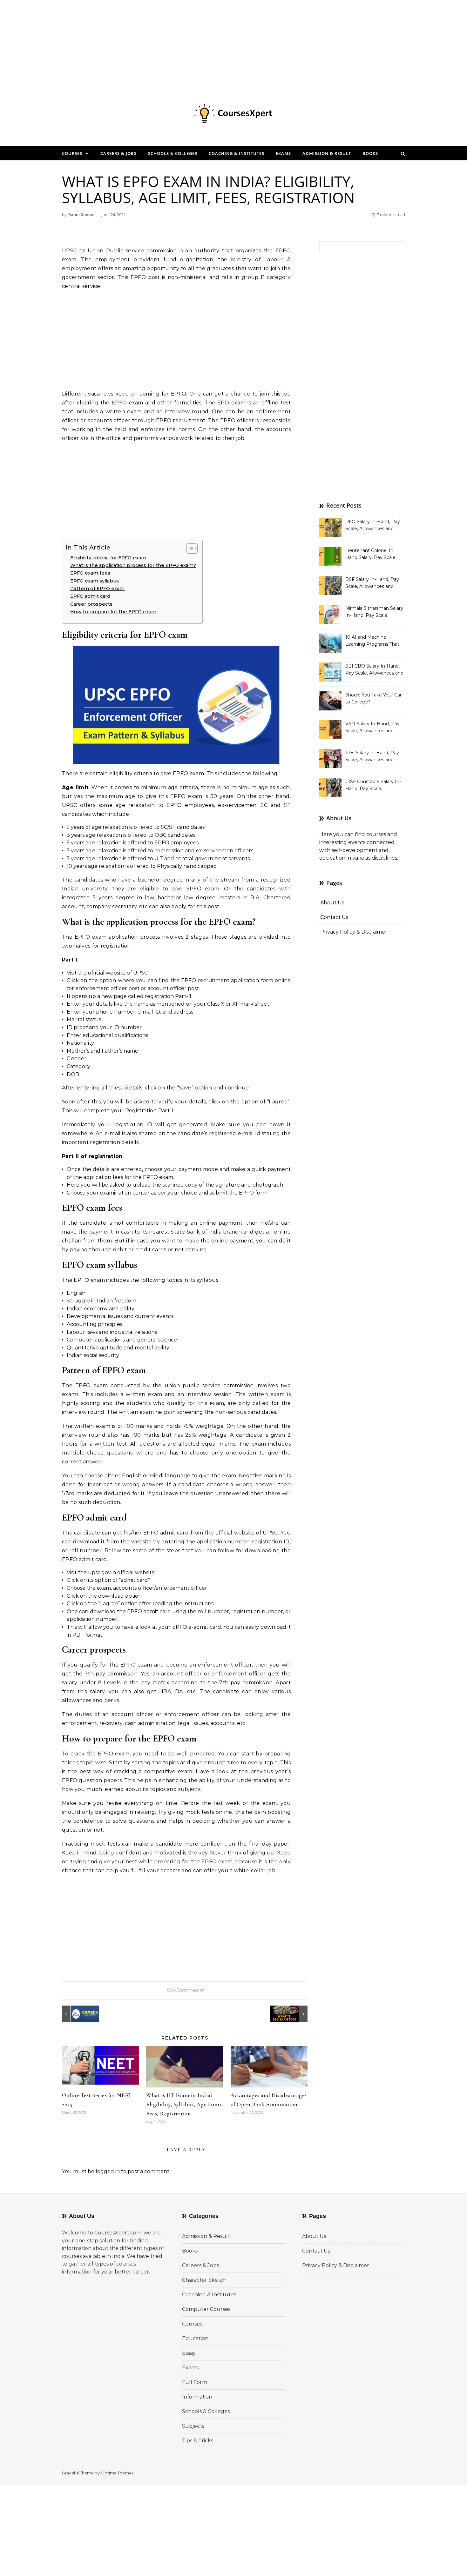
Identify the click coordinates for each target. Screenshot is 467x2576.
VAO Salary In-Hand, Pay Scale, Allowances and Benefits (372, 728)
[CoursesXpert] (233, 115)
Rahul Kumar (81, 215)
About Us (332, 903)
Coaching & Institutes (237, 153)
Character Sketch (204, 2280)
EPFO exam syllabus (95, 581)
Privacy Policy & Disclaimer (354, 932)
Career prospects (91, 604)
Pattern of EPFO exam (97, 589)
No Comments (185, 1990)
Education (195, 2338)
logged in (108, 2171)
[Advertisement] (191, 44)
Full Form (195, 2382)
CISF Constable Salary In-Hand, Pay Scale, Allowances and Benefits (373, 786)
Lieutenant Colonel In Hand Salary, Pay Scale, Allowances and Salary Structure (371, 555)
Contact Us (334, 917)
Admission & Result (327, 153)
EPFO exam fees (90, 573)
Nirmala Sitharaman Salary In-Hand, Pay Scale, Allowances (374, 612)
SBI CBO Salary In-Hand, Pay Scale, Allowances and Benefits (374, 670)
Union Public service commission (132, 251)
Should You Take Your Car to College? (373, 698)
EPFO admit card (90, 596)
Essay (189, 2353)
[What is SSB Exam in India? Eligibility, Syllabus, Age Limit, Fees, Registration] (293, 2014)
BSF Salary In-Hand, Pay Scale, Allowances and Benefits (372, 583)
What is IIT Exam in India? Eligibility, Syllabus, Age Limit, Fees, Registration (185, 2104)
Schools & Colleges (173, 153)
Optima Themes (117, 2473)
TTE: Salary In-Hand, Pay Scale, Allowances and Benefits (372, 757)
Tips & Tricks (198, 2441)
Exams (283, 153)
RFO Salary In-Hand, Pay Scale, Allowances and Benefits (373, 526)
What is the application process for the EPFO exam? (133, 565)
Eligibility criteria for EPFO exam (108, 558)
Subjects (193, 2426)
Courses (72, 153)
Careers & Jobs (118, 153)
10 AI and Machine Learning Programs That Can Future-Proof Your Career (372, 641)
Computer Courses (206, 2309)
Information (197, 2397)
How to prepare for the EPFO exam (113, 612)
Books (370, 153)
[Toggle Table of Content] (189, 549)
